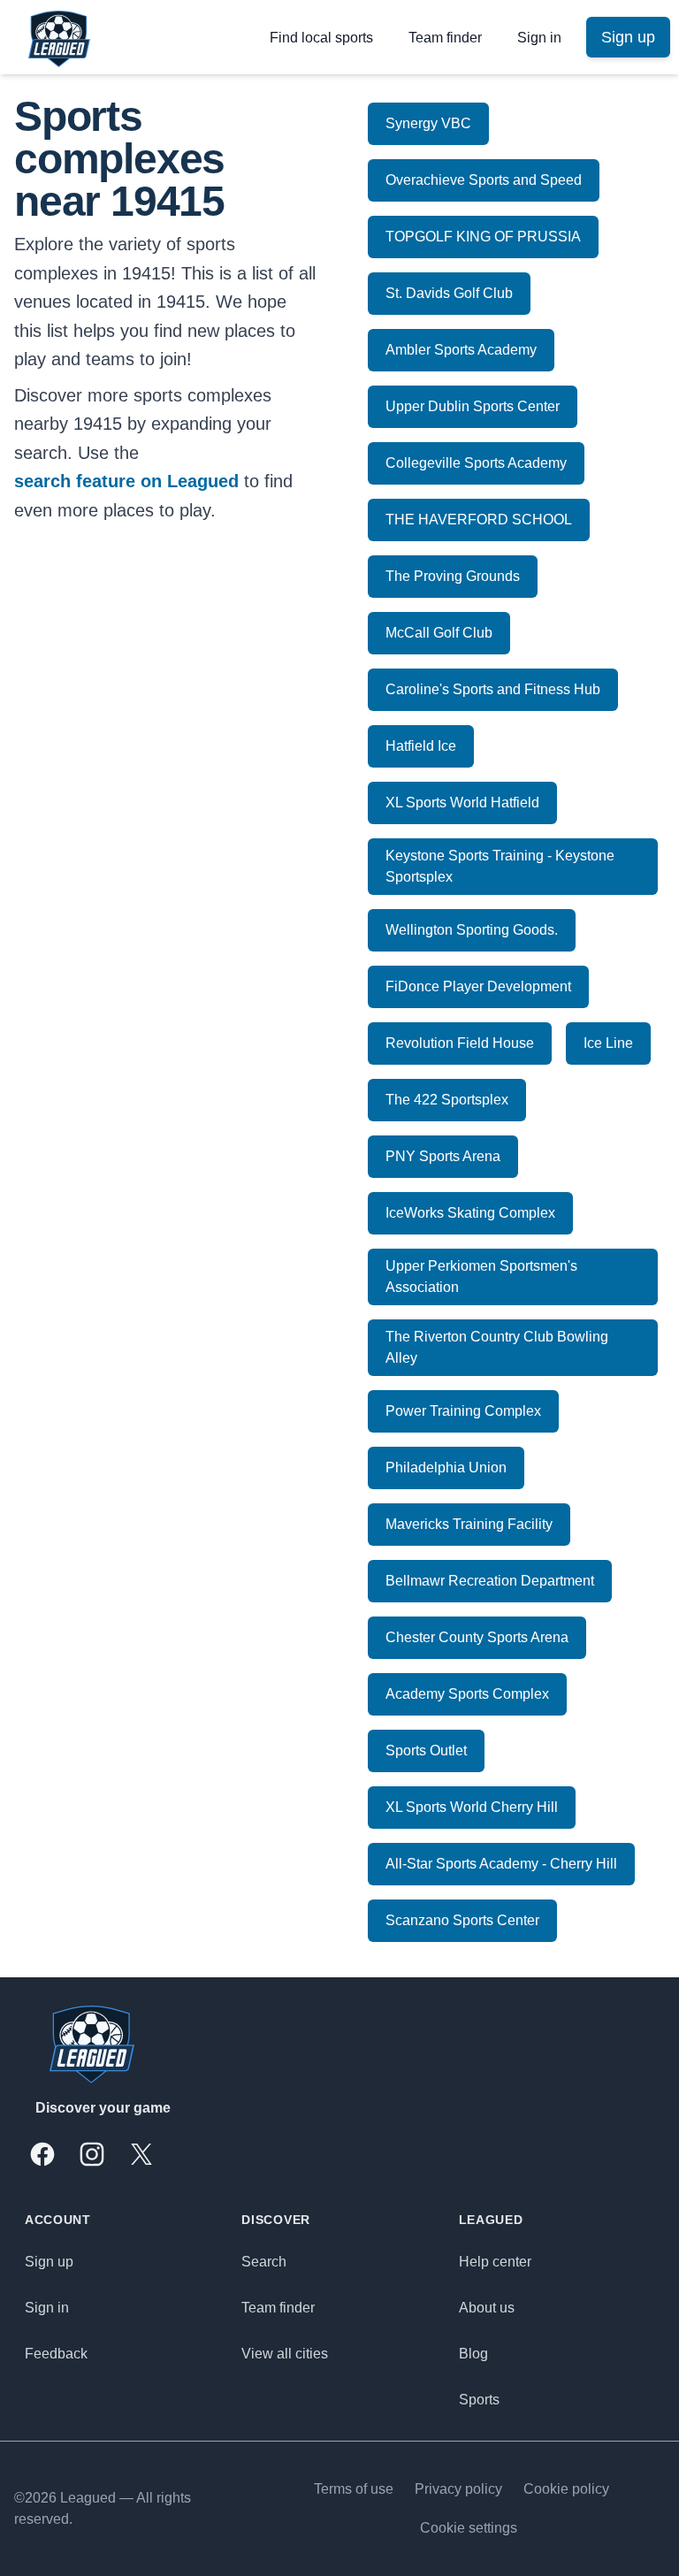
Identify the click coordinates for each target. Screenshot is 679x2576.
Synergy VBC (428, 123)
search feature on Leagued (126, 481)
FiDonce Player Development (478, 986)
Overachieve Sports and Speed (484, 180)
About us (487, 2308)
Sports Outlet (426, 1750)
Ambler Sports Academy (461, 350)
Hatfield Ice (421, 746)
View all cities (285, 2354)
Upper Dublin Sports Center (473, 406)
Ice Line (608, 1043)
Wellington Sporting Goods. (472, 930)
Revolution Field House (460, 1043)
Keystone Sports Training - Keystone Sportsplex (500, 866)
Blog (473, 2354)
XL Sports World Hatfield (462, 803)
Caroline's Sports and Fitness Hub (493, 689)
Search (264, 2262)
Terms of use (354, 2489)
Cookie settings (469, 2528)
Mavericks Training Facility (469, 1524)
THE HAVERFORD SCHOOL (479, 520)
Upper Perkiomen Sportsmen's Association (481, 1277)
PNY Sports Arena (443, 1156)
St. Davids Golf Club (449, 293)
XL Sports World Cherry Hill (472, 1807)
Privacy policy (458, 2489)
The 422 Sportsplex (447, 1100)
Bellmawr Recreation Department (490, 1581)
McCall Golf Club (439, 633)
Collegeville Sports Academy (476, 463)
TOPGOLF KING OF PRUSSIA (483, 237)
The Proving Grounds (453, 576)
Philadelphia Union (446, 1468)
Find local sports (321, 38)
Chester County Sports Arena (477, 1637)
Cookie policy (566, 2489)
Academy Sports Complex (467, 1694)
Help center (495, 2262)
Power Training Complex (463, 1411)
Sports (479, 2400)
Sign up (49, 2262)
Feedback (56, 2354)
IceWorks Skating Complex (470, 1213)
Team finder (445, 38)
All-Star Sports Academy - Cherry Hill (501, 1864)
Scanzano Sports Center (462, 1920)
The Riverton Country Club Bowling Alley (497, 1347)
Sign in (539, 38)
